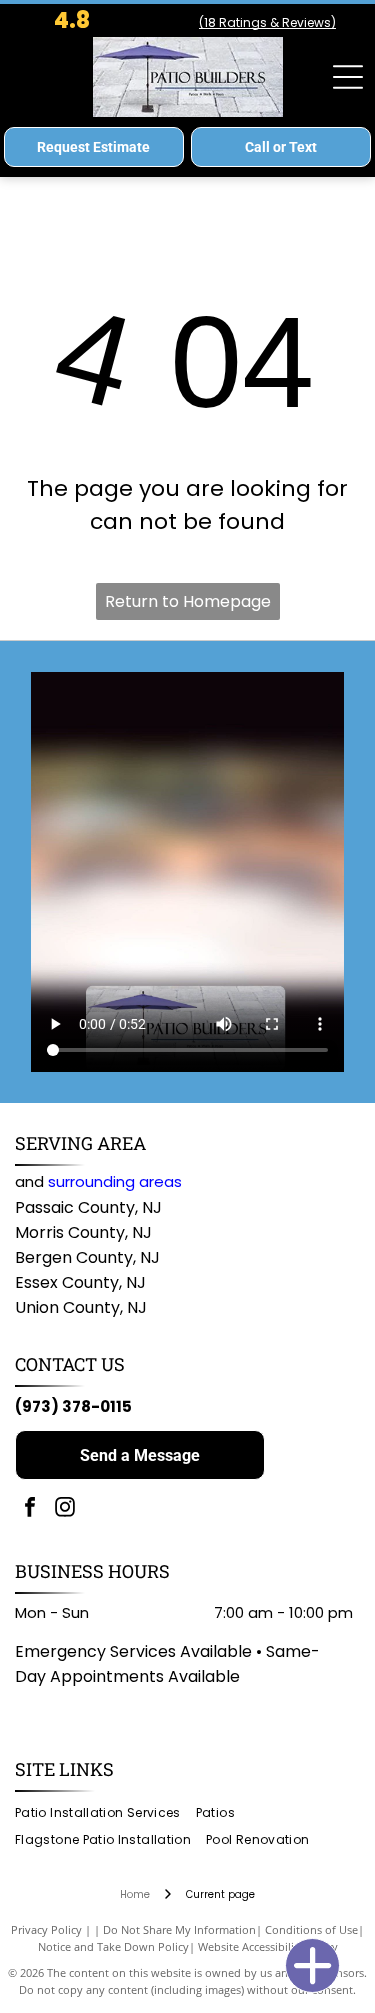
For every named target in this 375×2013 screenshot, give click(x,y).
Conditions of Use (311, 1929)
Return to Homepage (188, 601)
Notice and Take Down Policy (113, 1946)
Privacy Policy (46, 1929)
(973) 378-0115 (73, 1406)
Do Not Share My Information (179, 1929)
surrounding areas (115, 1181)
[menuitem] (105, 1813)
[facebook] (30, 1509)
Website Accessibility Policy (268, 1946)
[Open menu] (348, 77)
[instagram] (65, 1509)
